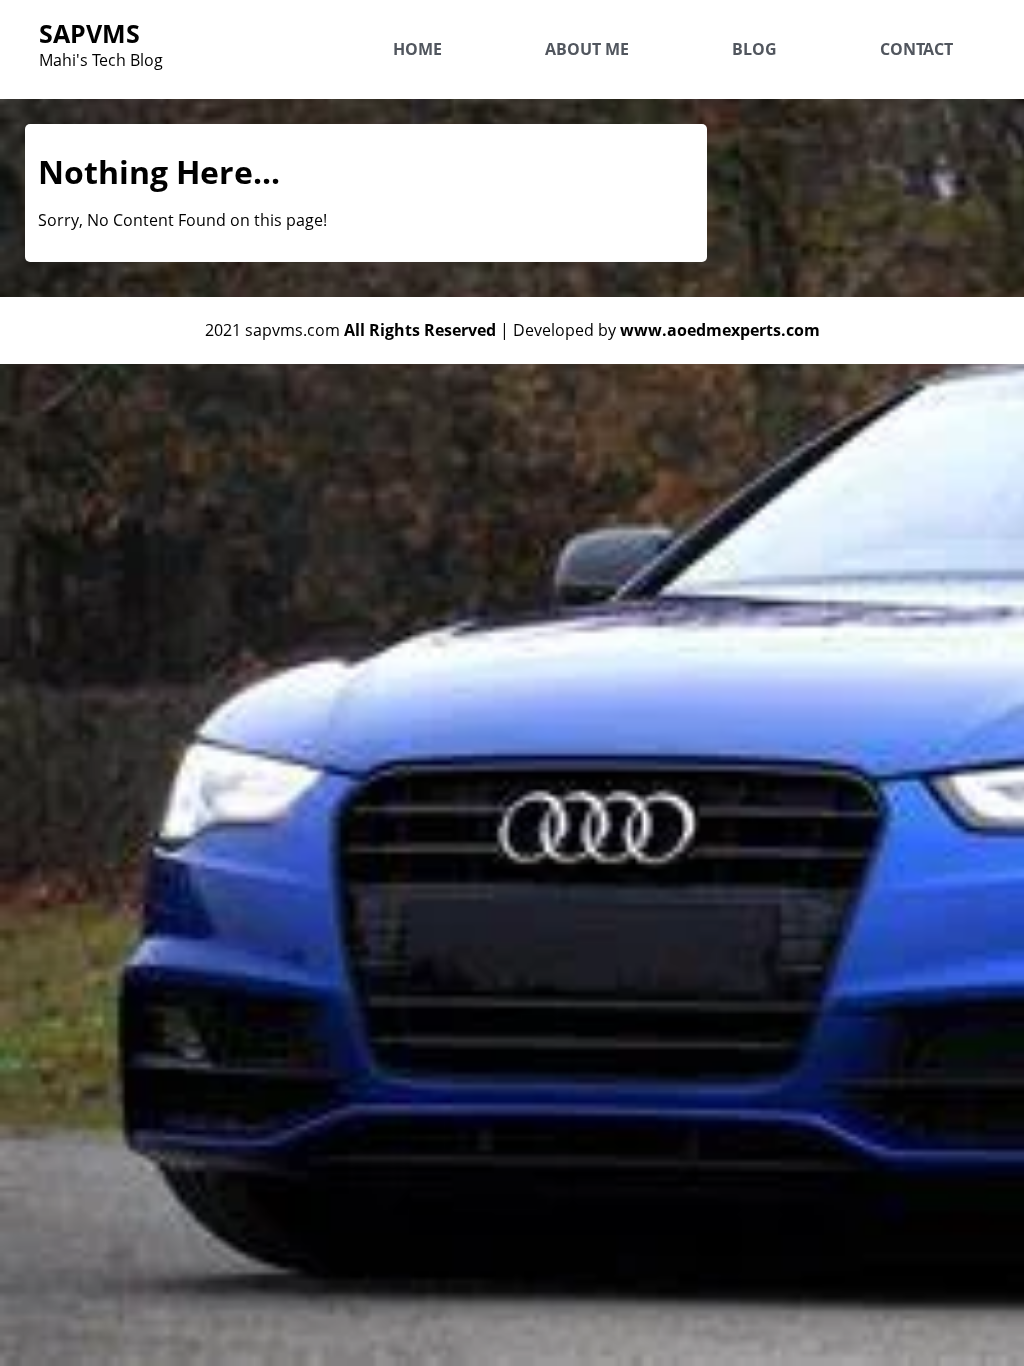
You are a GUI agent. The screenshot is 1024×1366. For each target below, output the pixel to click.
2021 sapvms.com (350, 330)
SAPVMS (89, 33)
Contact (916, 49)
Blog (754, 49)
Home (417, 49)
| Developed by (660, 330)
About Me (587, 49)
